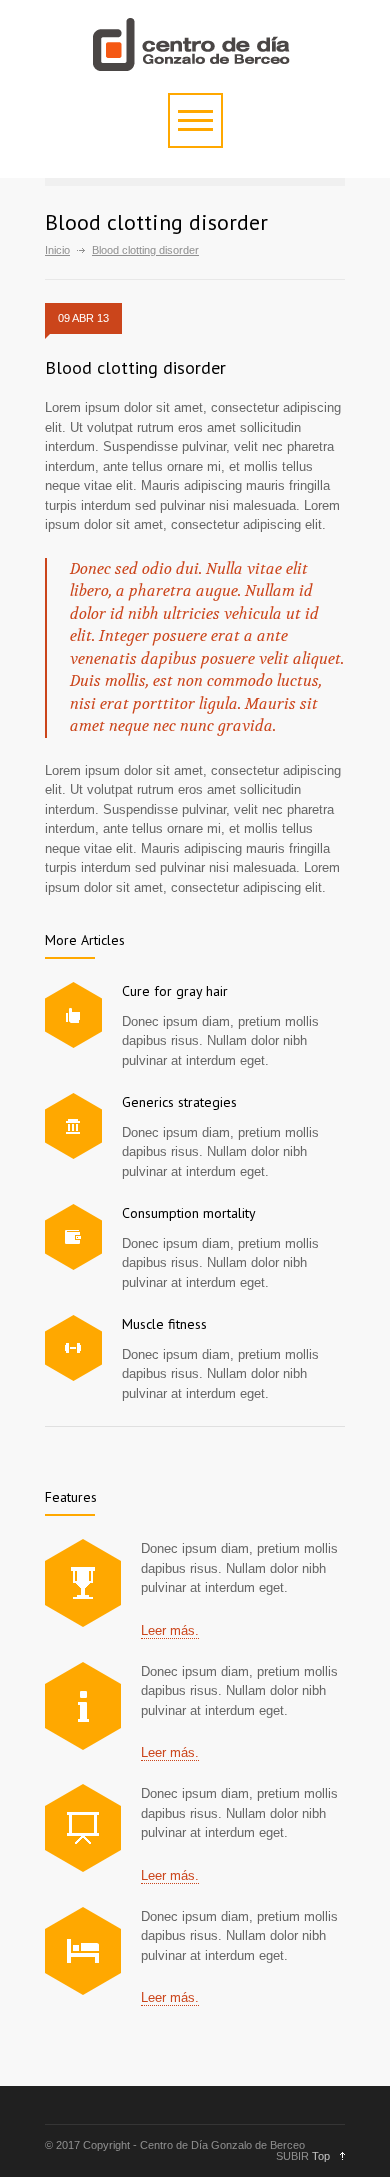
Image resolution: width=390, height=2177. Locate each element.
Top (321, 2156)
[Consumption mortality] (73, 1237)
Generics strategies (179, 1102)
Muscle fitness (164, 1324)
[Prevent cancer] (83, 1951)
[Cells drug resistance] (83, 1706)
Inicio (57, 250)
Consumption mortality (189, 1213)
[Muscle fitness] (73, 1348)
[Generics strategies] (73, 1126)
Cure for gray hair (175, 991)
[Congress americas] (83, 1828)
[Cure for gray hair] (73, 1015)
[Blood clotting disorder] (83, 1583)
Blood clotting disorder (135, 367)
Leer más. (170, 1630)
